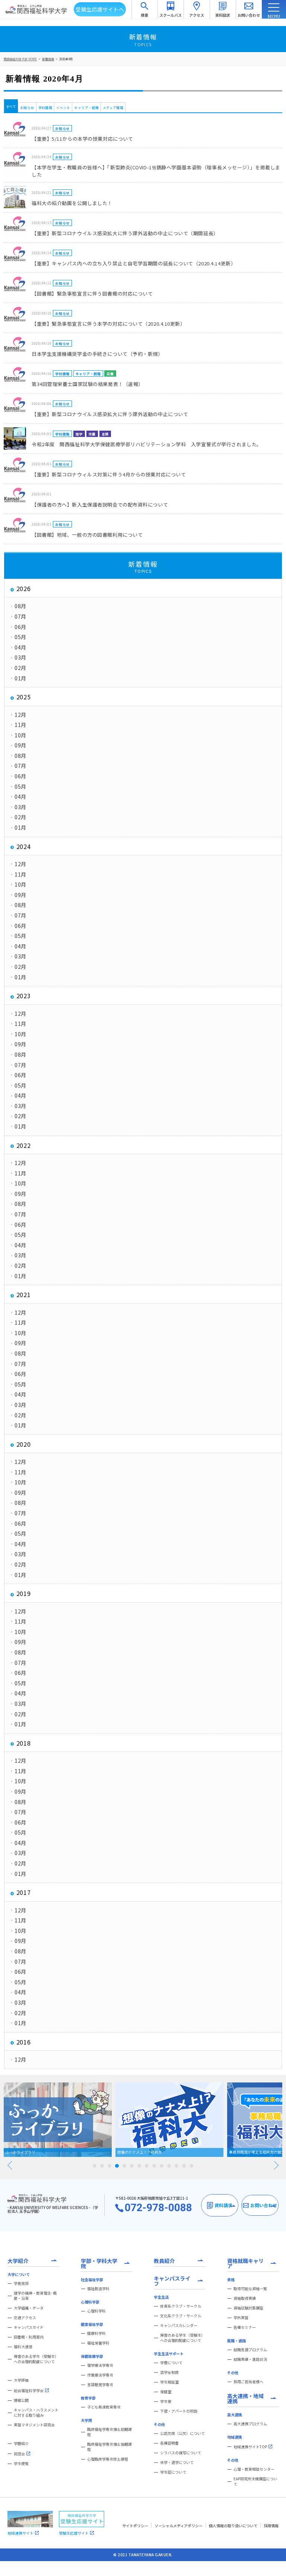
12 (177, 2166)
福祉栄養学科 (98, 2343)
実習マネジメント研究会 (34, 2425)
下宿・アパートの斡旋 (179, 2411)
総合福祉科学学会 (29, 2390)
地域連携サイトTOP (250, 2447)
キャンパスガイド (29, 2327)
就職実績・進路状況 (250, 2359)
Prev (10, 2165)
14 (191, 2166)
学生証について (173, 2472)
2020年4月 (66, 59)
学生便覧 (21, 2464)
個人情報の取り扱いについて (233, 2526)
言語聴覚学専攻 (100, 2385)
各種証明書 (169, 2443)
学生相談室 (169, 2382)
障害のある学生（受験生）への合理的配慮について (36, 2359)
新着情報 (48, 59)
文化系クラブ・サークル (181, 2316)
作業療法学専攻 (100, 2375)
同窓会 (19, 2454)
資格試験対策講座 (248, 2308)
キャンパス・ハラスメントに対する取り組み (36, 2413)
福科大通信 (23, 2347)
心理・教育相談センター (254, 2469)
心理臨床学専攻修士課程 (108, 2459)
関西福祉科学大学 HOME (20, 59)
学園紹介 (21, 2443)
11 (169, 2166)
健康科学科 (96, 2333)
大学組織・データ (29, 2308)
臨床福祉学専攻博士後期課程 (109, 2447)
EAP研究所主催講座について (255, 2481)
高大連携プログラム (250, 2424)
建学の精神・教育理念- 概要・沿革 (35, 2296)
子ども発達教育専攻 (104, 2407)
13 (184, 2166)
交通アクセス (25, 2318)
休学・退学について (177, 2462)
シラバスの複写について (181, 2453)
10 (162, 2166)
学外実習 (241, 2318)
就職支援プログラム (250, 2350)
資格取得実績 (245, 2298)
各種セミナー (245, 2327)
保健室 (166, 2392)
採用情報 (271, 2526)
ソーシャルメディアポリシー (179, 2526)
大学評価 (21, 2380)
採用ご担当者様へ (248, 2382)
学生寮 (166, 2401)
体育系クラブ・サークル (181, 2306)
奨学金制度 (169, 2372)
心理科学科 (96, 2311)
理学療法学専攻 (100, 2365)
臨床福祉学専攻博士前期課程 (109, 2432)
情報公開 (21, 2400)
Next (276, 2165)
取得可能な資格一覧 (250, 2289)
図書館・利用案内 (29, 2337)
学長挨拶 (21, 2283)
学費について (171, 2363)
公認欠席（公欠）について (182, 2433)
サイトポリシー (135, 2526)
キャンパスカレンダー (179, 2326)
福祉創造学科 (98, 2289)
